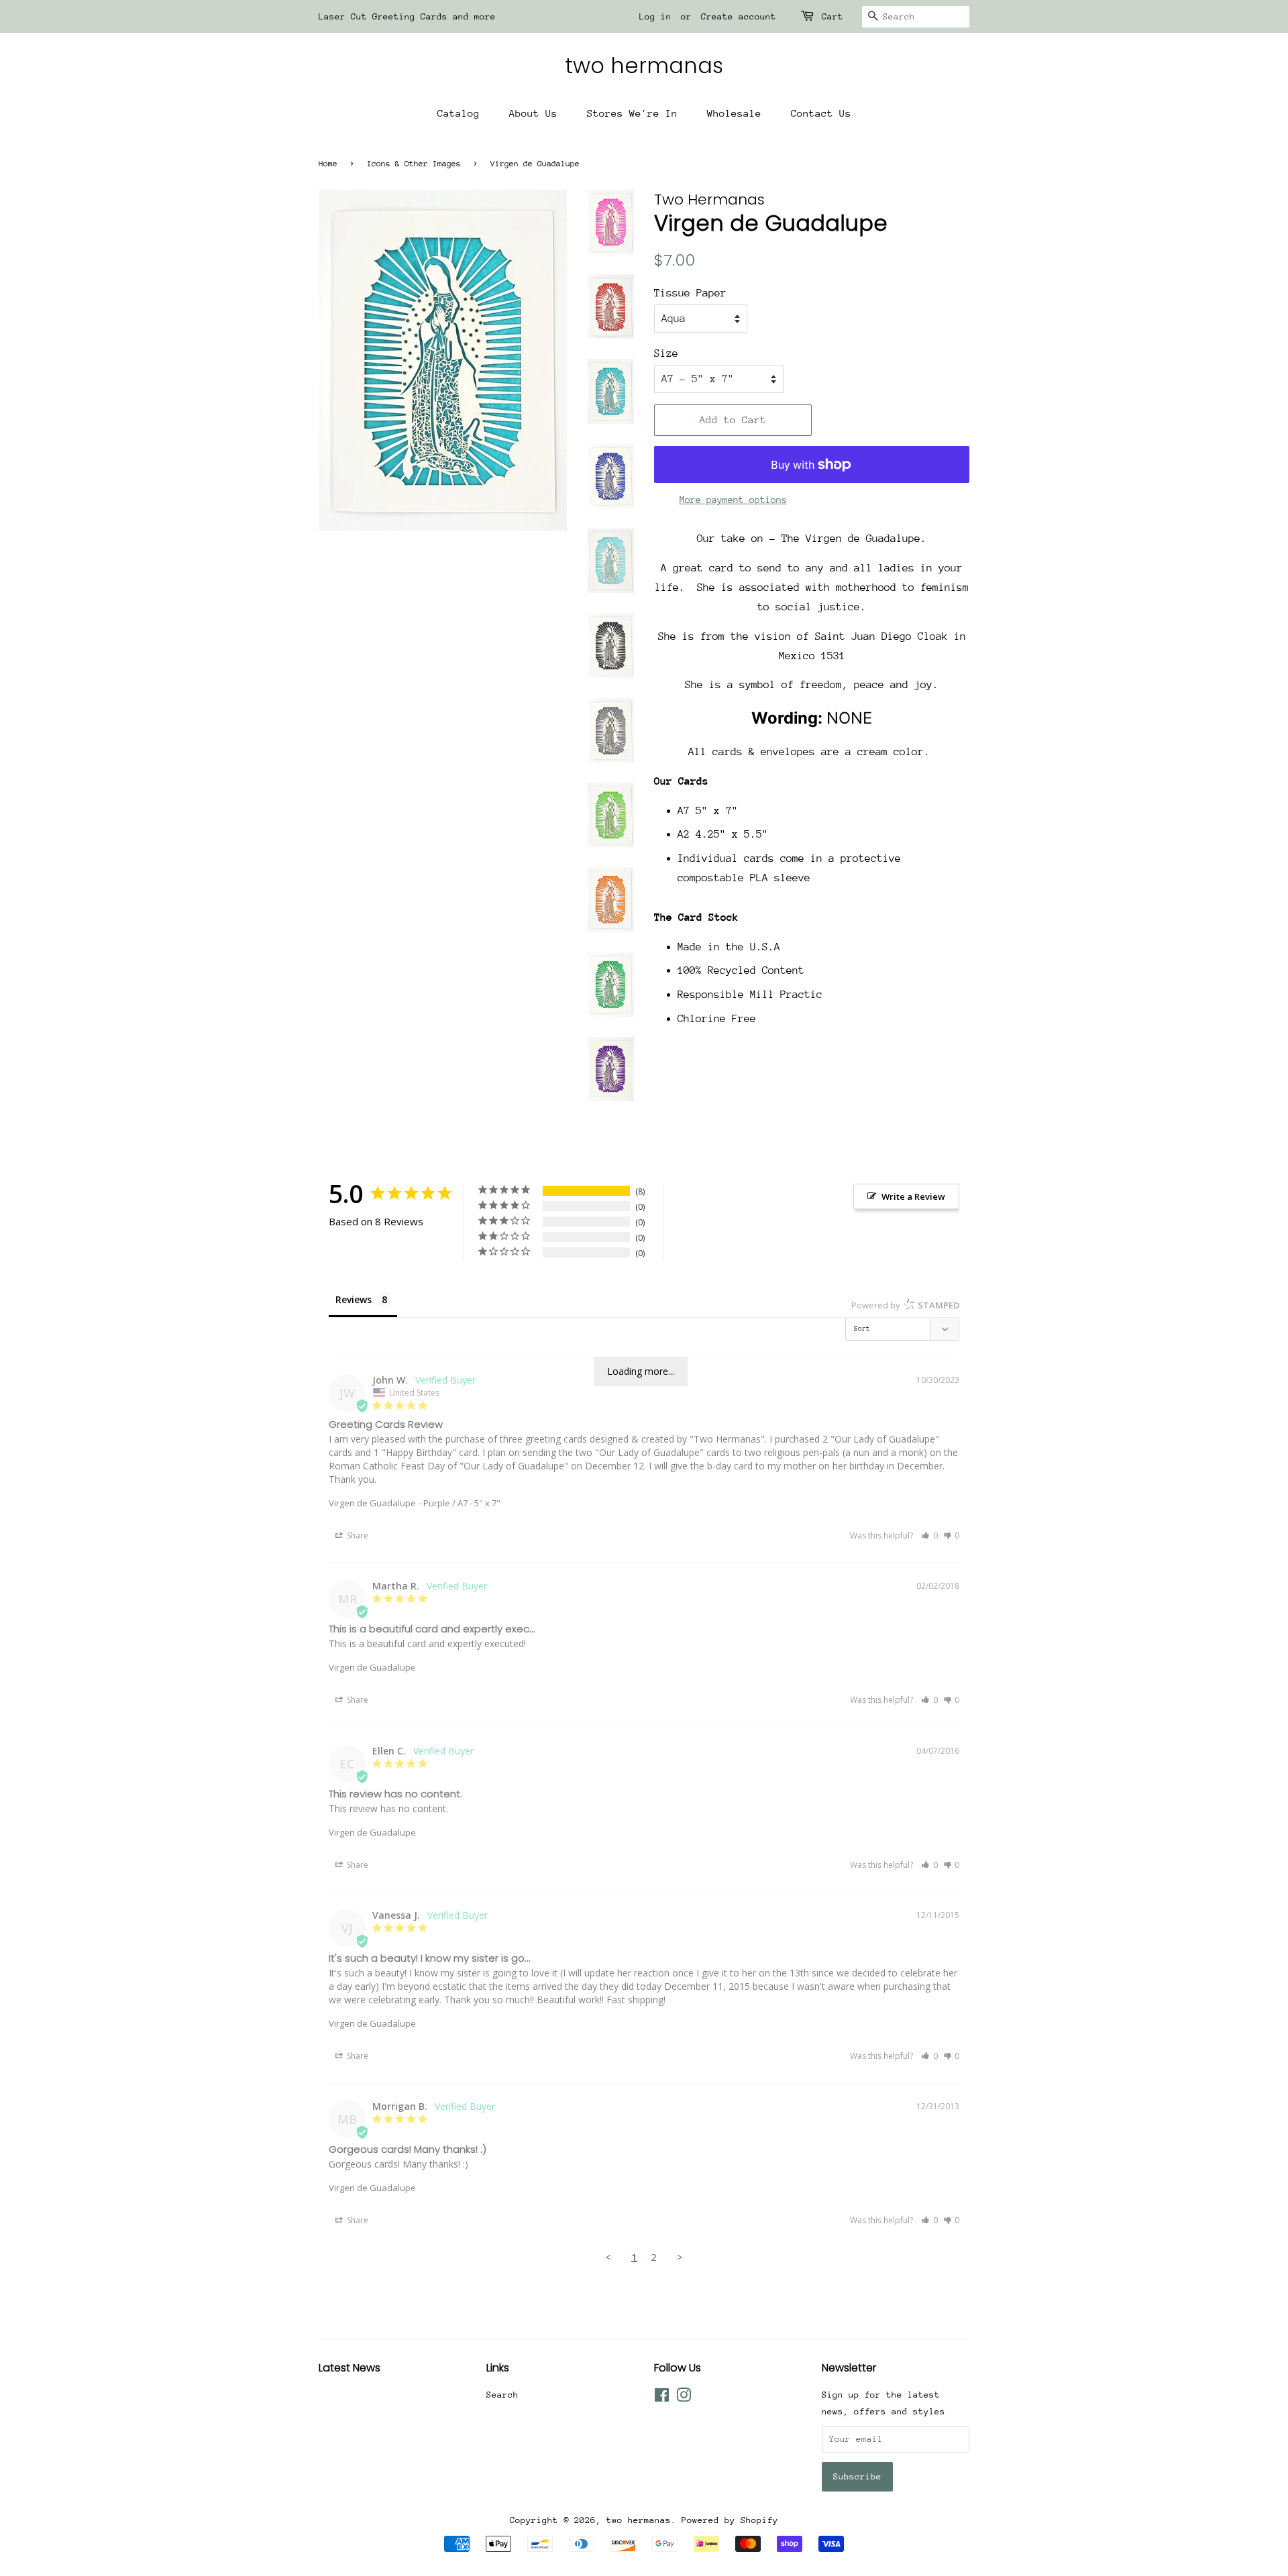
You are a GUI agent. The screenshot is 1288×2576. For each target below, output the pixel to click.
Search (502, 2395)
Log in (655, 16)
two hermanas (644, 66)
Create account (739, 16)
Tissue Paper (690, 293)
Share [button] (357, 1535)
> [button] (680, 2257)
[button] (929, 1535)
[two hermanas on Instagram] (684, 2398)
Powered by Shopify (730, 2520)
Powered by (905, 1305)
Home (328, 164)
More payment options (733, 500)
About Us (533, 113)
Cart (833, 16)
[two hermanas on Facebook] (662, 2398)
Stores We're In (632, 113)
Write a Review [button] (913, 1196)
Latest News (350, 2368)
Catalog (459, 113)
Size (666, 353)
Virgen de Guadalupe (372, 1503)
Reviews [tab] (354, 1299)
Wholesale (734, 113)
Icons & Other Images (414, 164)
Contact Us (821, 113)
